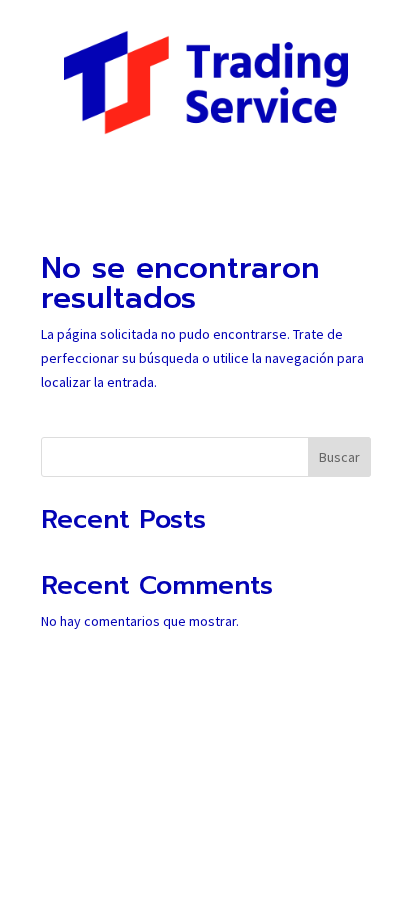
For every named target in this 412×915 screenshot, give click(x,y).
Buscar (339, 457)
